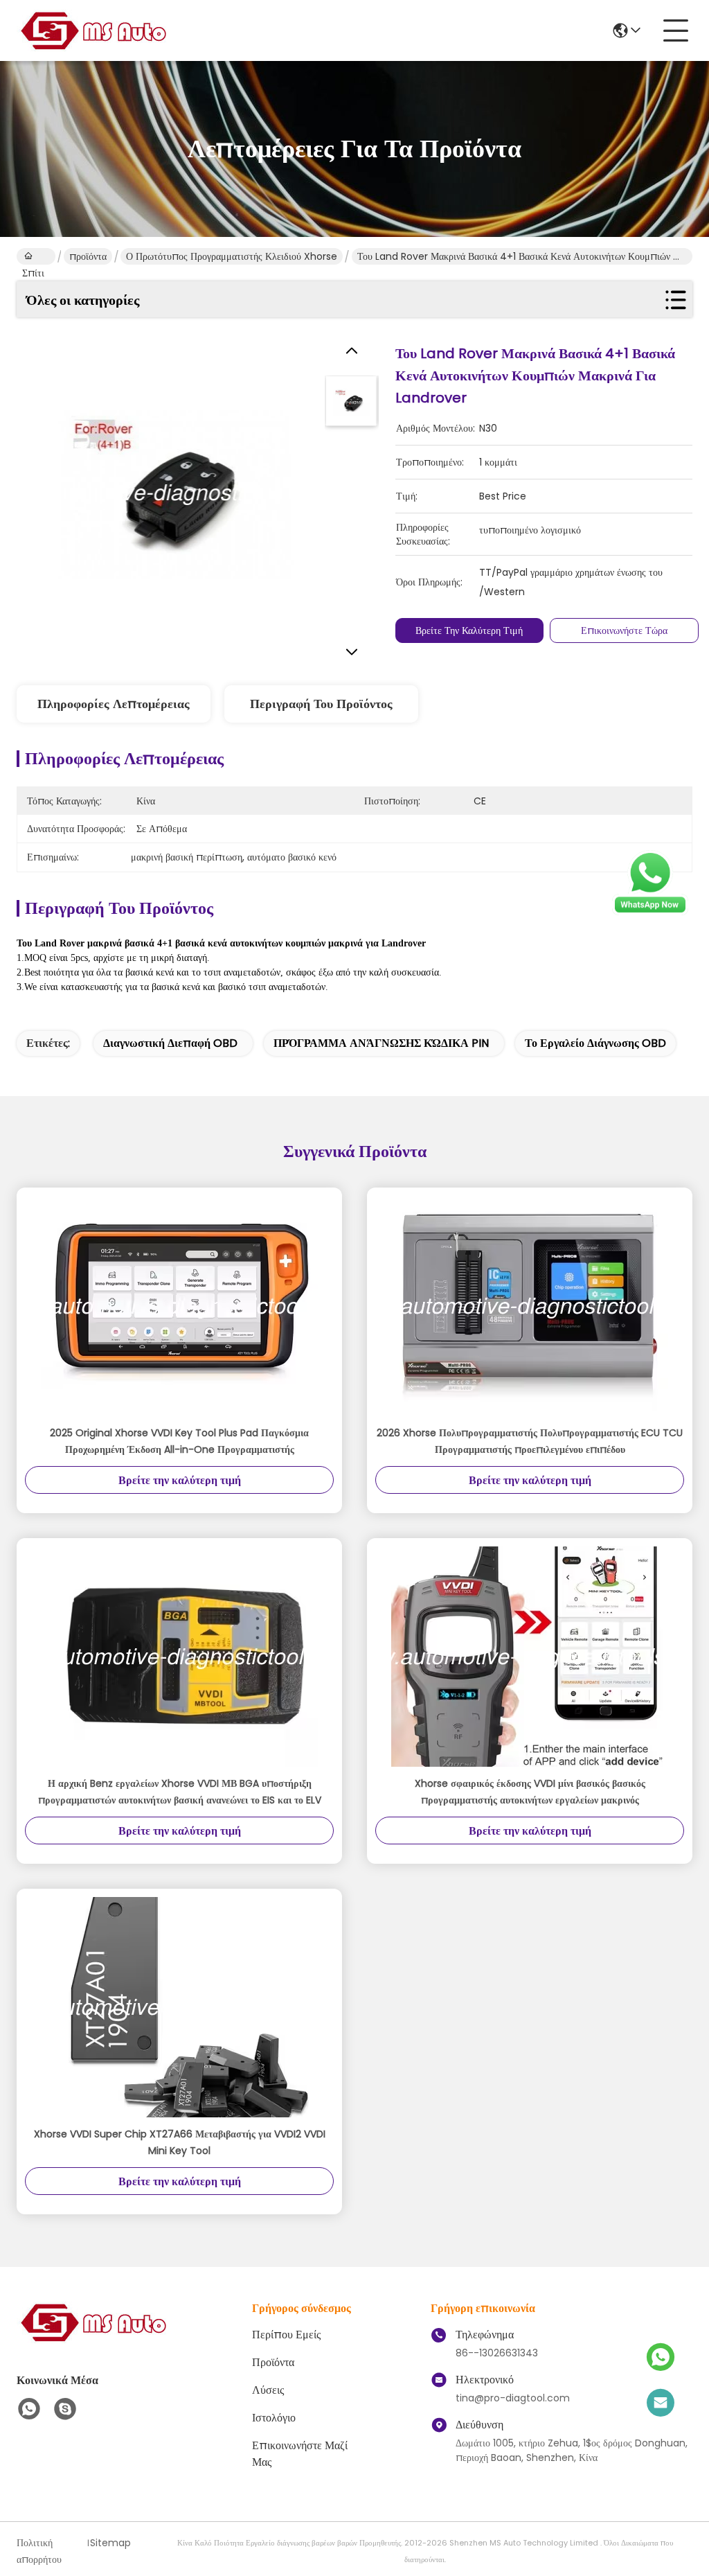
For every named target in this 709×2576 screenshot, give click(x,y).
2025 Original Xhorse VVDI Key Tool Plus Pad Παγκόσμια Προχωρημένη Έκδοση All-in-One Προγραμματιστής (179, 1441)
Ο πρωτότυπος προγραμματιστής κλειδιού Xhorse (232, 256)
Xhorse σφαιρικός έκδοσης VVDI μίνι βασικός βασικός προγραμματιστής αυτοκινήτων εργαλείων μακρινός (530, 1792)
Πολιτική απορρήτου (39, 2551)
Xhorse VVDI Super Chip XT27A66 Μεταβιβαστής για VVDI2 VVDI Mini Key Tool (180, 2142)
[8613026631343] (29, 2409)
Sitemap (110, 2543)
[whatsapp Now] (650, 912)
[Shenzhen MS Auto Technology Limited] (93, 30)
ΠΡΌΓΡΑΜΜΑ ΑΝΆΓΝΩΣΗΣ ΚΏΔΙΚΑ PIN (381, 1043)
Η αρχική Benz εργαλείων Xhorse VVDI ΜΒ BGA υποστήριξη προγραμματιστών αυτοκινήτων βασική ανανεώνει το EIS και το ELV (180, 1792)
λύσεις (268, 2390)
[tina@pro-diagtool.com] (661, 2403)
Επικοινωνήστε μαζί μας (300, 2454)
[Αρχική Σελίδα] (93, 2339)
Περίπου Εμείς (286, 2335)
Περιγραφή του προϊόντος (321, 704)
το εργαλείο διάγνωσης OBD (595, 1043)
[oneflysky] (65, 2409)
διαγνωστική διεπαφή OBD (170, 1043)
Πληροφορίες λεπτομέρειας (114, 704)
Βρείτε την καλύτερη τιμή (469, 630)
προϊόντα (88, 256)
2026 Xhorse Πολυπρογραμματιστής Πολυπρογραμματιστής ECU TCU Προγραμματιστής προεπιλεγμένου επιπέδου (530, 1441)
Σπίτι (36, 256)
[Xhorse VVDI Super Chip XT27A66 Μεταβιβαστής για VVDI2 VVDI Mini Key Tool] (179, 2007)
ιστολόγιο (274, 2418)
